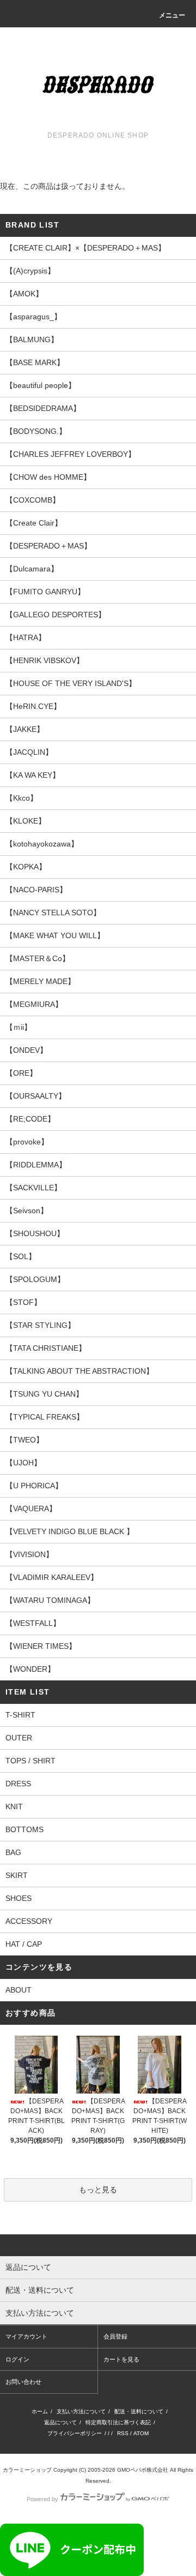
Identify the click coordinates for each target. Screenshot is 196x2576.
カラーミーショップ (27, 2470)
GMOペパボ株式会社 (143, 2470)
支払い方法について (81, 2411)
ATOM (141, 2433)
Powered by (42, 2499)
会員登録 (115, 2336)
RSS (123, 2433)
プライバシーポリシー (75, 2433)
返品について (60, 2422)
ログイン (17, 2359)
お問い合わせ (23, 2382)
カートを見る (121, 2359)
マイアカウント (26, 2336)
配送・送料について (139, 2411)
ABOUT (19, 1990)
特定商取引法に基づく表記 (118, 2422)
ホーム (40, 2411)
